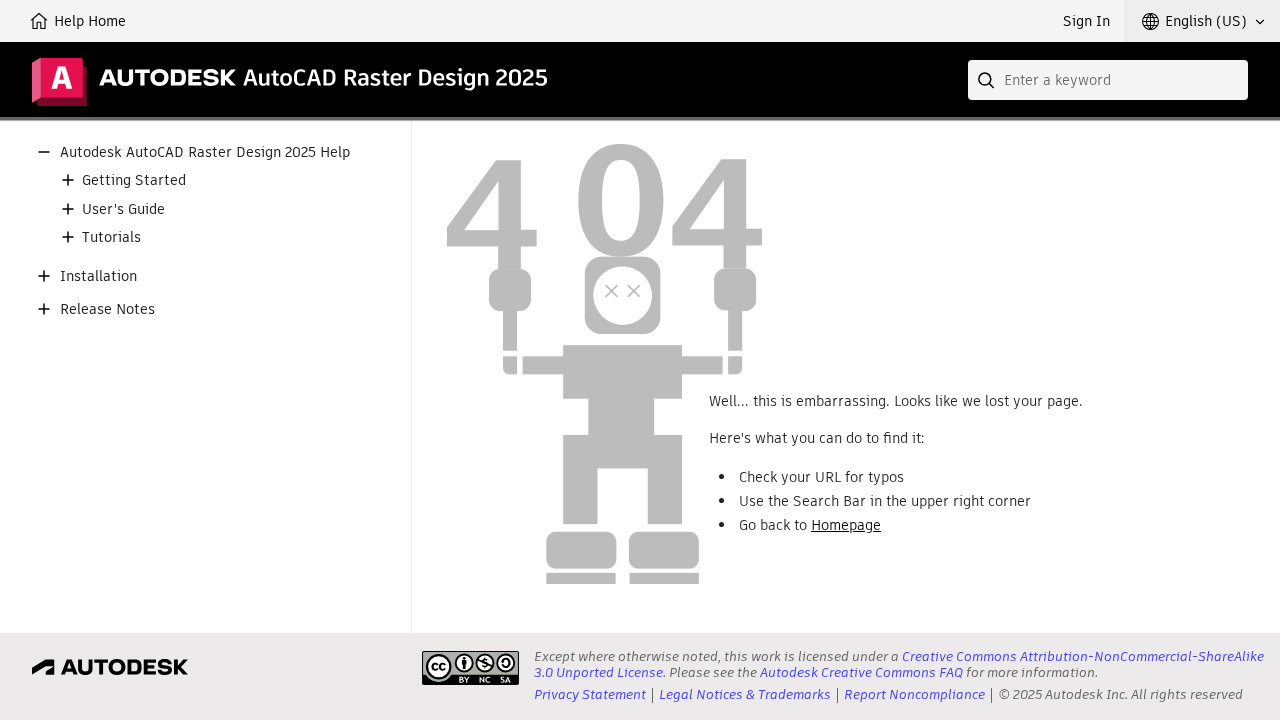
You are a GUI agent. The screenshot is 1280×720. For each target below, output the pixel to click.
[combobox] (1108, 80)
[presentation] (470, 668)
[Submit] (988, 80)
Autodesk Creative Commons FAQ (861, 672)
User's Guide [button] (123, 209)
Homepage (846, 525)
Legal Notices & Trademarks (745, 694)
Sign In (1086, 21)
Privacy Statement (590, 694)
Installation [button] (98, 276)
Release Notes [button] (107, 309)
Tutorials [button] (111, 237)
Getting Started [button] (134, 180)
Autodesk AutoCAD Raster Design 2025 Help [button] (205, 152)
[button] (1203, 21)
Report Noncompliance (914, 694)
